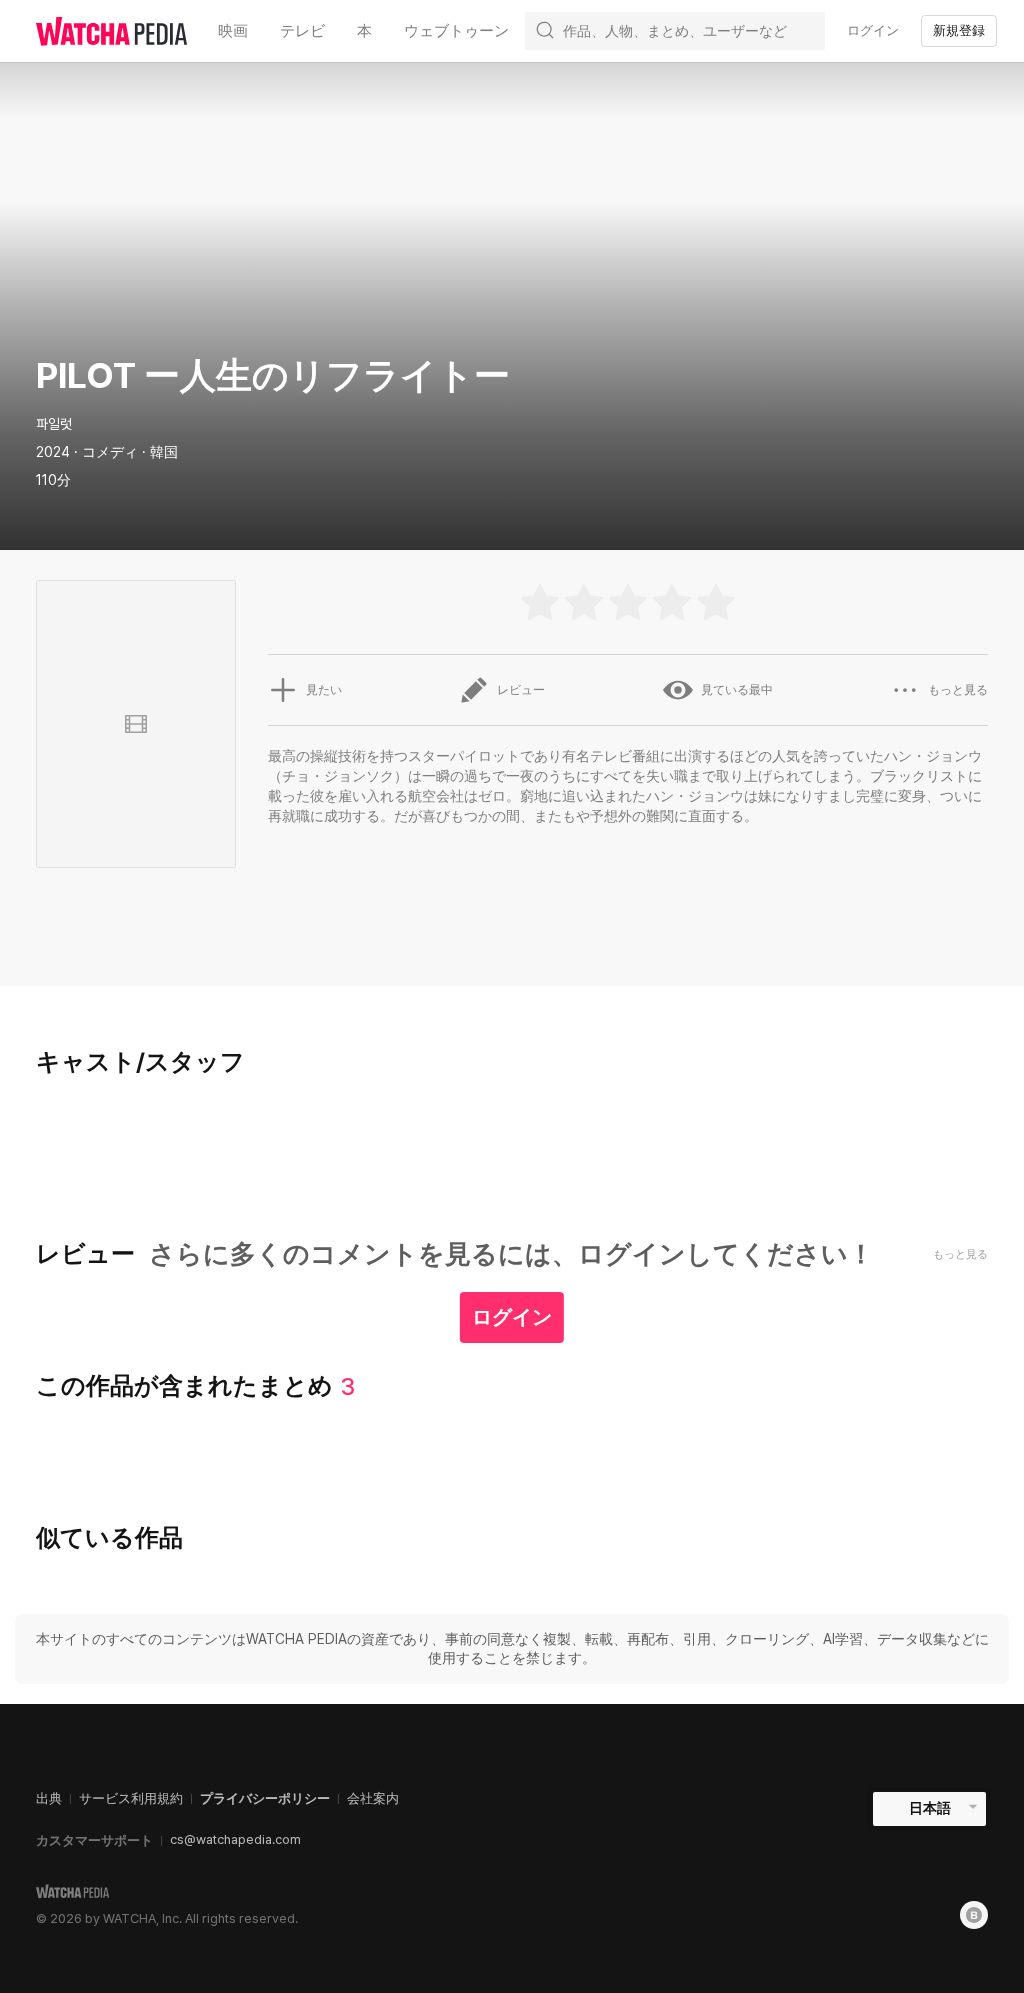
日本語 (930, 1808)
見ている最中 (737, 690)
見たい (324, 690)
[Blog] (974, 1915)
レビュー (521, 690)
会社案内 (373, 1798)
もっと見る (958, 690)
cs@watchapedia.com (235, 1839)
